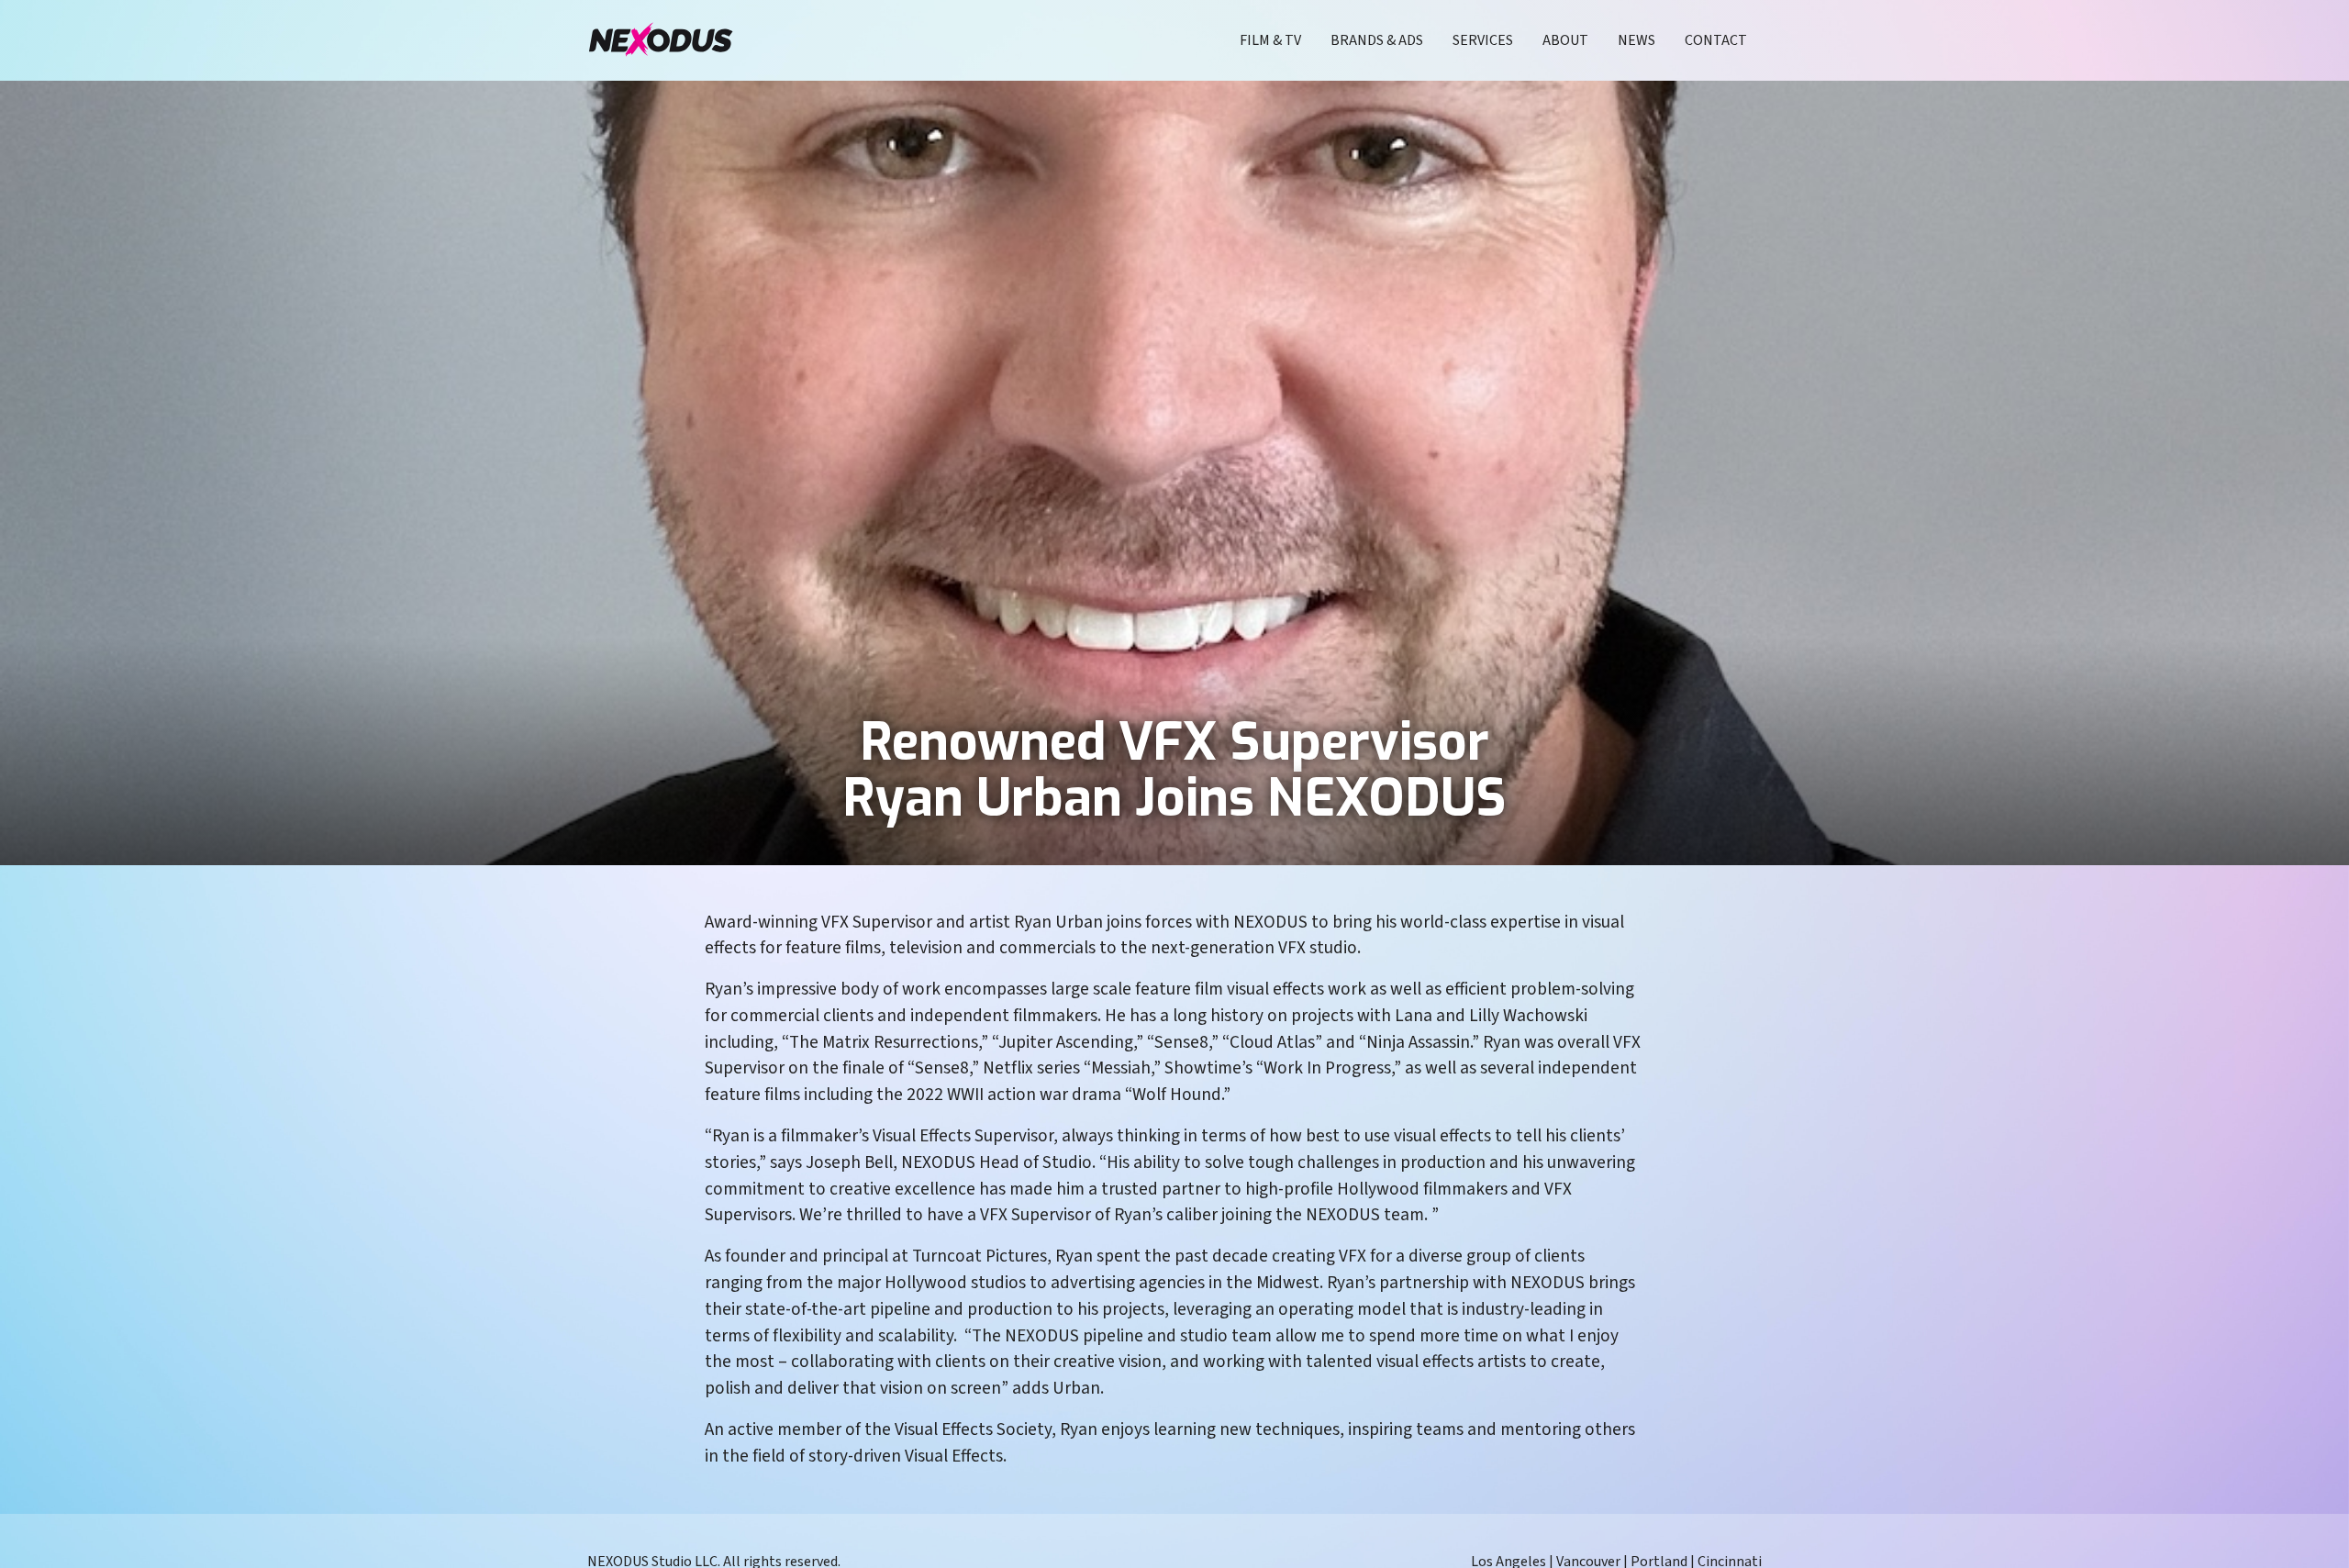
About (1565, 40)
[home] (661, 40)
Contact (1716, 40)
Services (1483, 40)
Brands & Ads (1377, 40)
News (1637, 40)
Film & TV (1270, 40)
